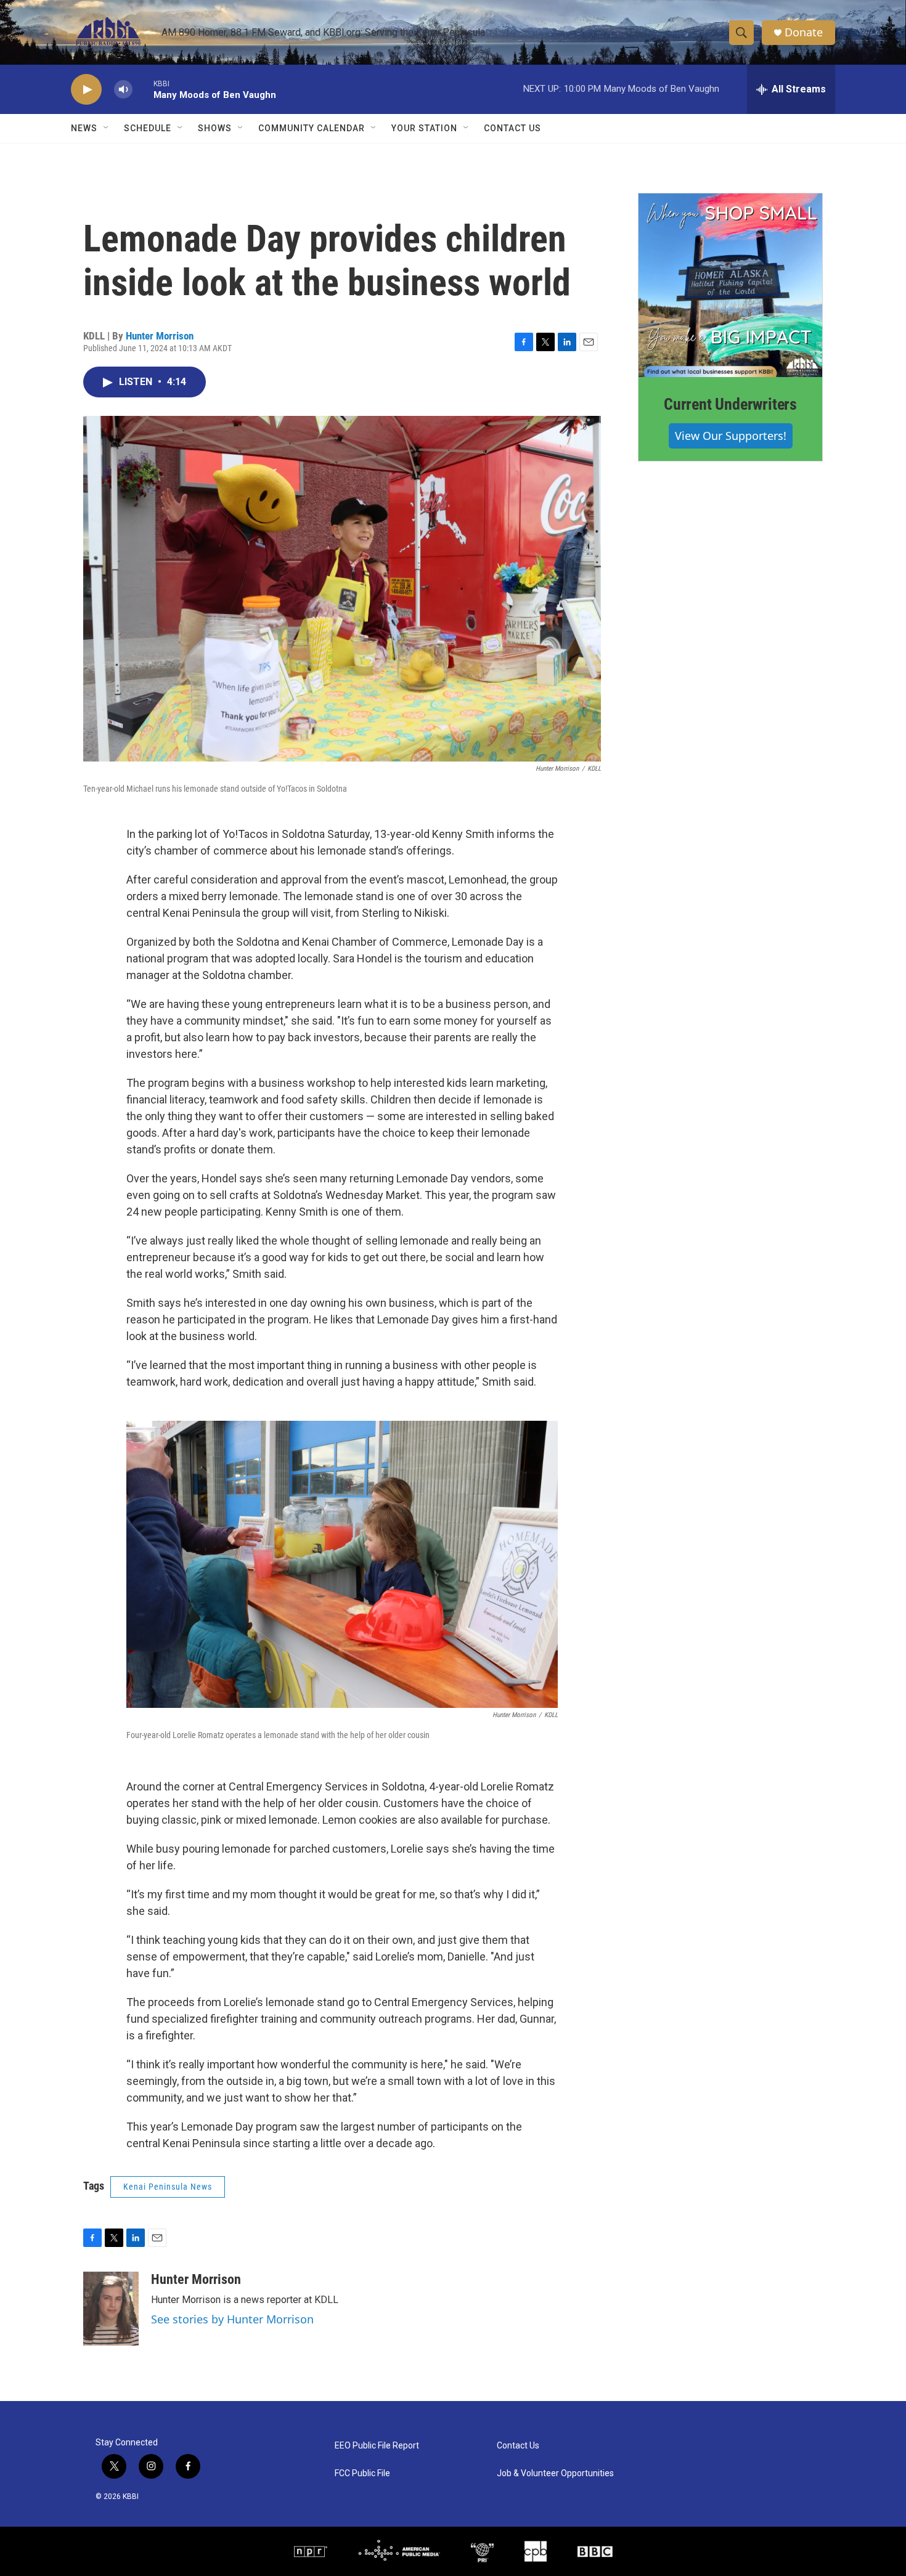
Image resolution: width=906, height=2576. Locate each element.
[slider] (143, 89)
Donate (804, 32)
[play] (86, 90)
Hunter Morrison (160, 336)
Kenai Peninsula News (168, 2187)
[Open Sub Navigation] (107, 128)
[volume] (123, 90)
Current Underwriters (730, 404)
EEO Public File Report (377, 2446)
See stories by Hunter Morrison (232, 2319)
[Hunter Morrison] (111, 2309)
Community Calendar (312, 128)
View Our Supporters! (731, 436)
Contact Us (512, 128)
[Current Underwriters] (730, 285)
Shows (215, 128)
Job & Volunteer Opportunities (555, 2473)
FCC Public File (362, 2473)
